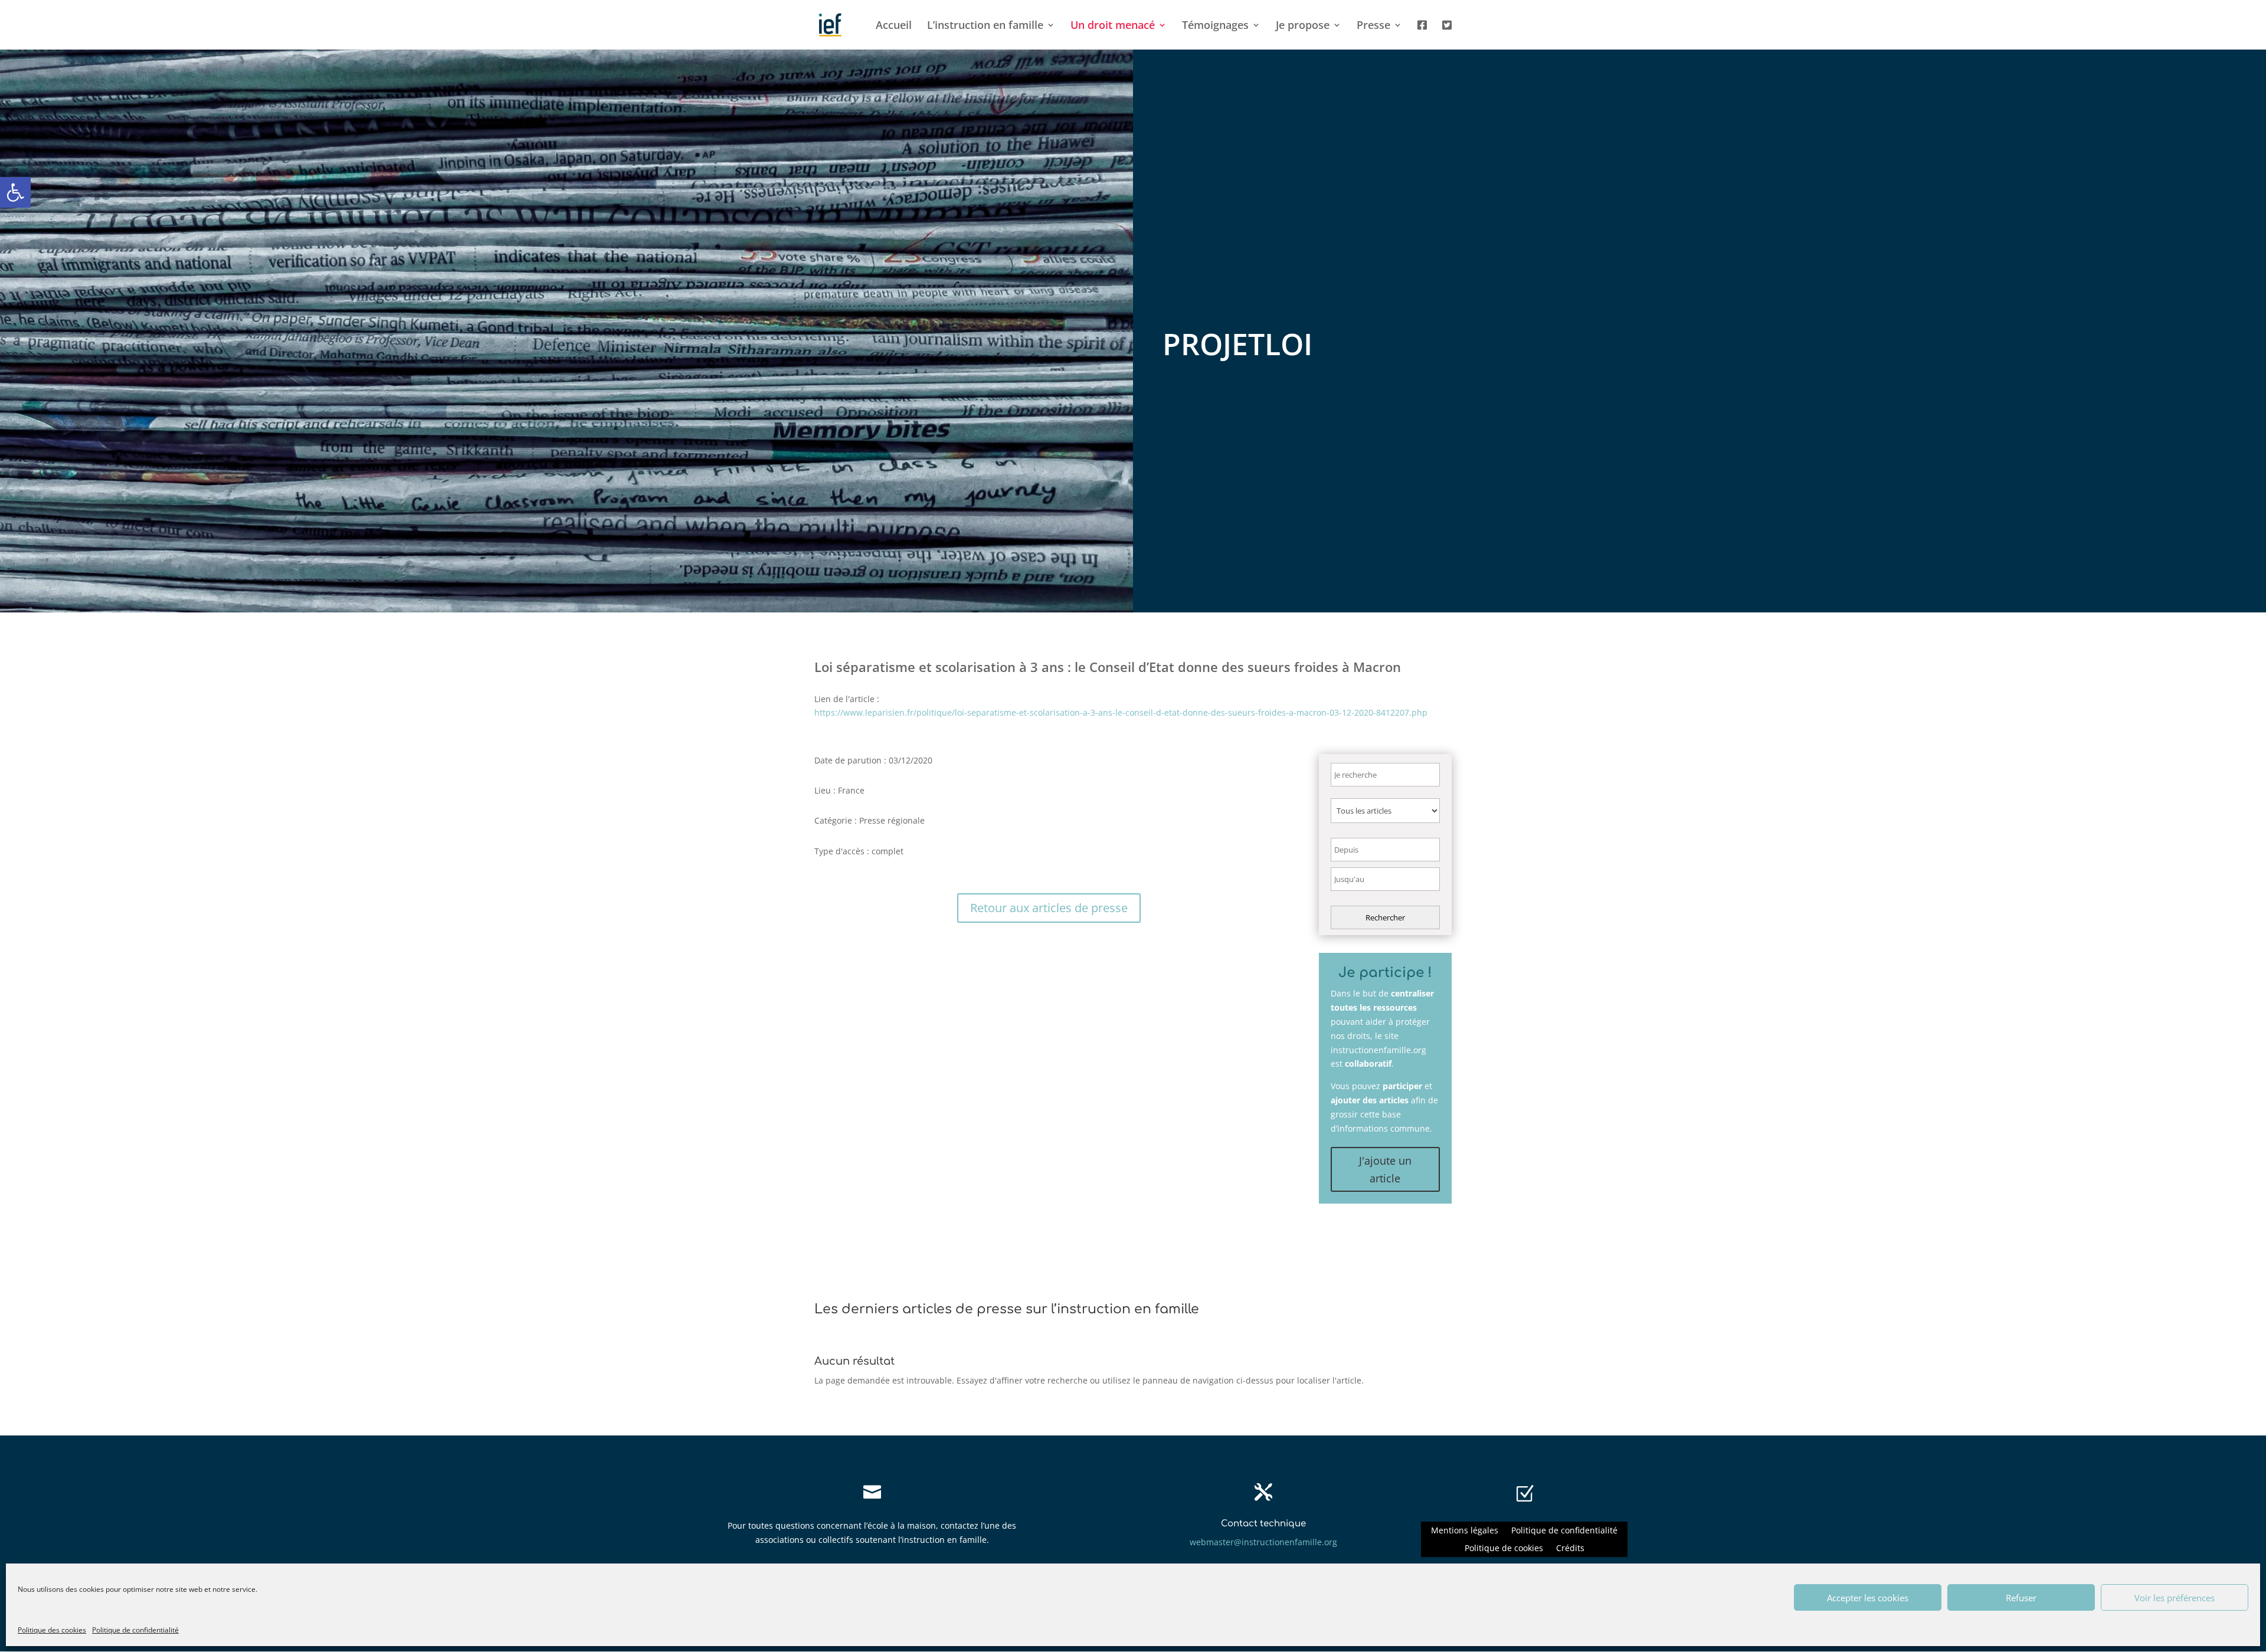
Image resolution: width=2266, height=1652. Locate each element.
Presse (1373, 26)
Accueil (894, 26)
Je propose (1303, 26)
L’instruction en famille (985, 26)
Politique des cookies (52, 1630)
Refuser (2021, 1598)
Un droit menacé (1113, 26)
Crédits (1570, 1549)
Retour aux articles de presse (1049, 908)
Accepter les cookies (1868, 1598)
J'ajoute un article (1385, 1170)
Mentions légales (1465, 1531)
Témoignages (1215, 26)
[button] (15, 192)
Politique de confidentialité (135, 1630)
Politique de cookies (1504, 1549)
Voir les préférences (2175, 1598)
